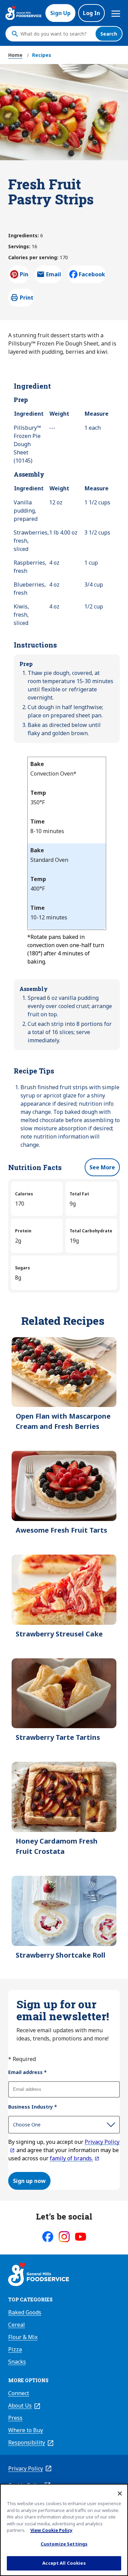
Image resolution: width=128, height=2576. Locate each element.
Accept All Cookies (64, 2563)
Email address (27, 2072)
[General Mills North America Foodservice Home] (23, 13)
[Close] (120, 2493)
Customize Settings (64, 2544)
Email (54, 276)
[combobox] (56, 34)
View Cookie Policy (51, 2530)
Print (27, 298)
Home (15, 55)
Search (109, 34)
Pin (24, 274)
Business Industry (33, 2107)
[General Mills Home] (39, 2275)
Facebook (92, 274)
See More (102, 1167)
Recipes (42, 55)
